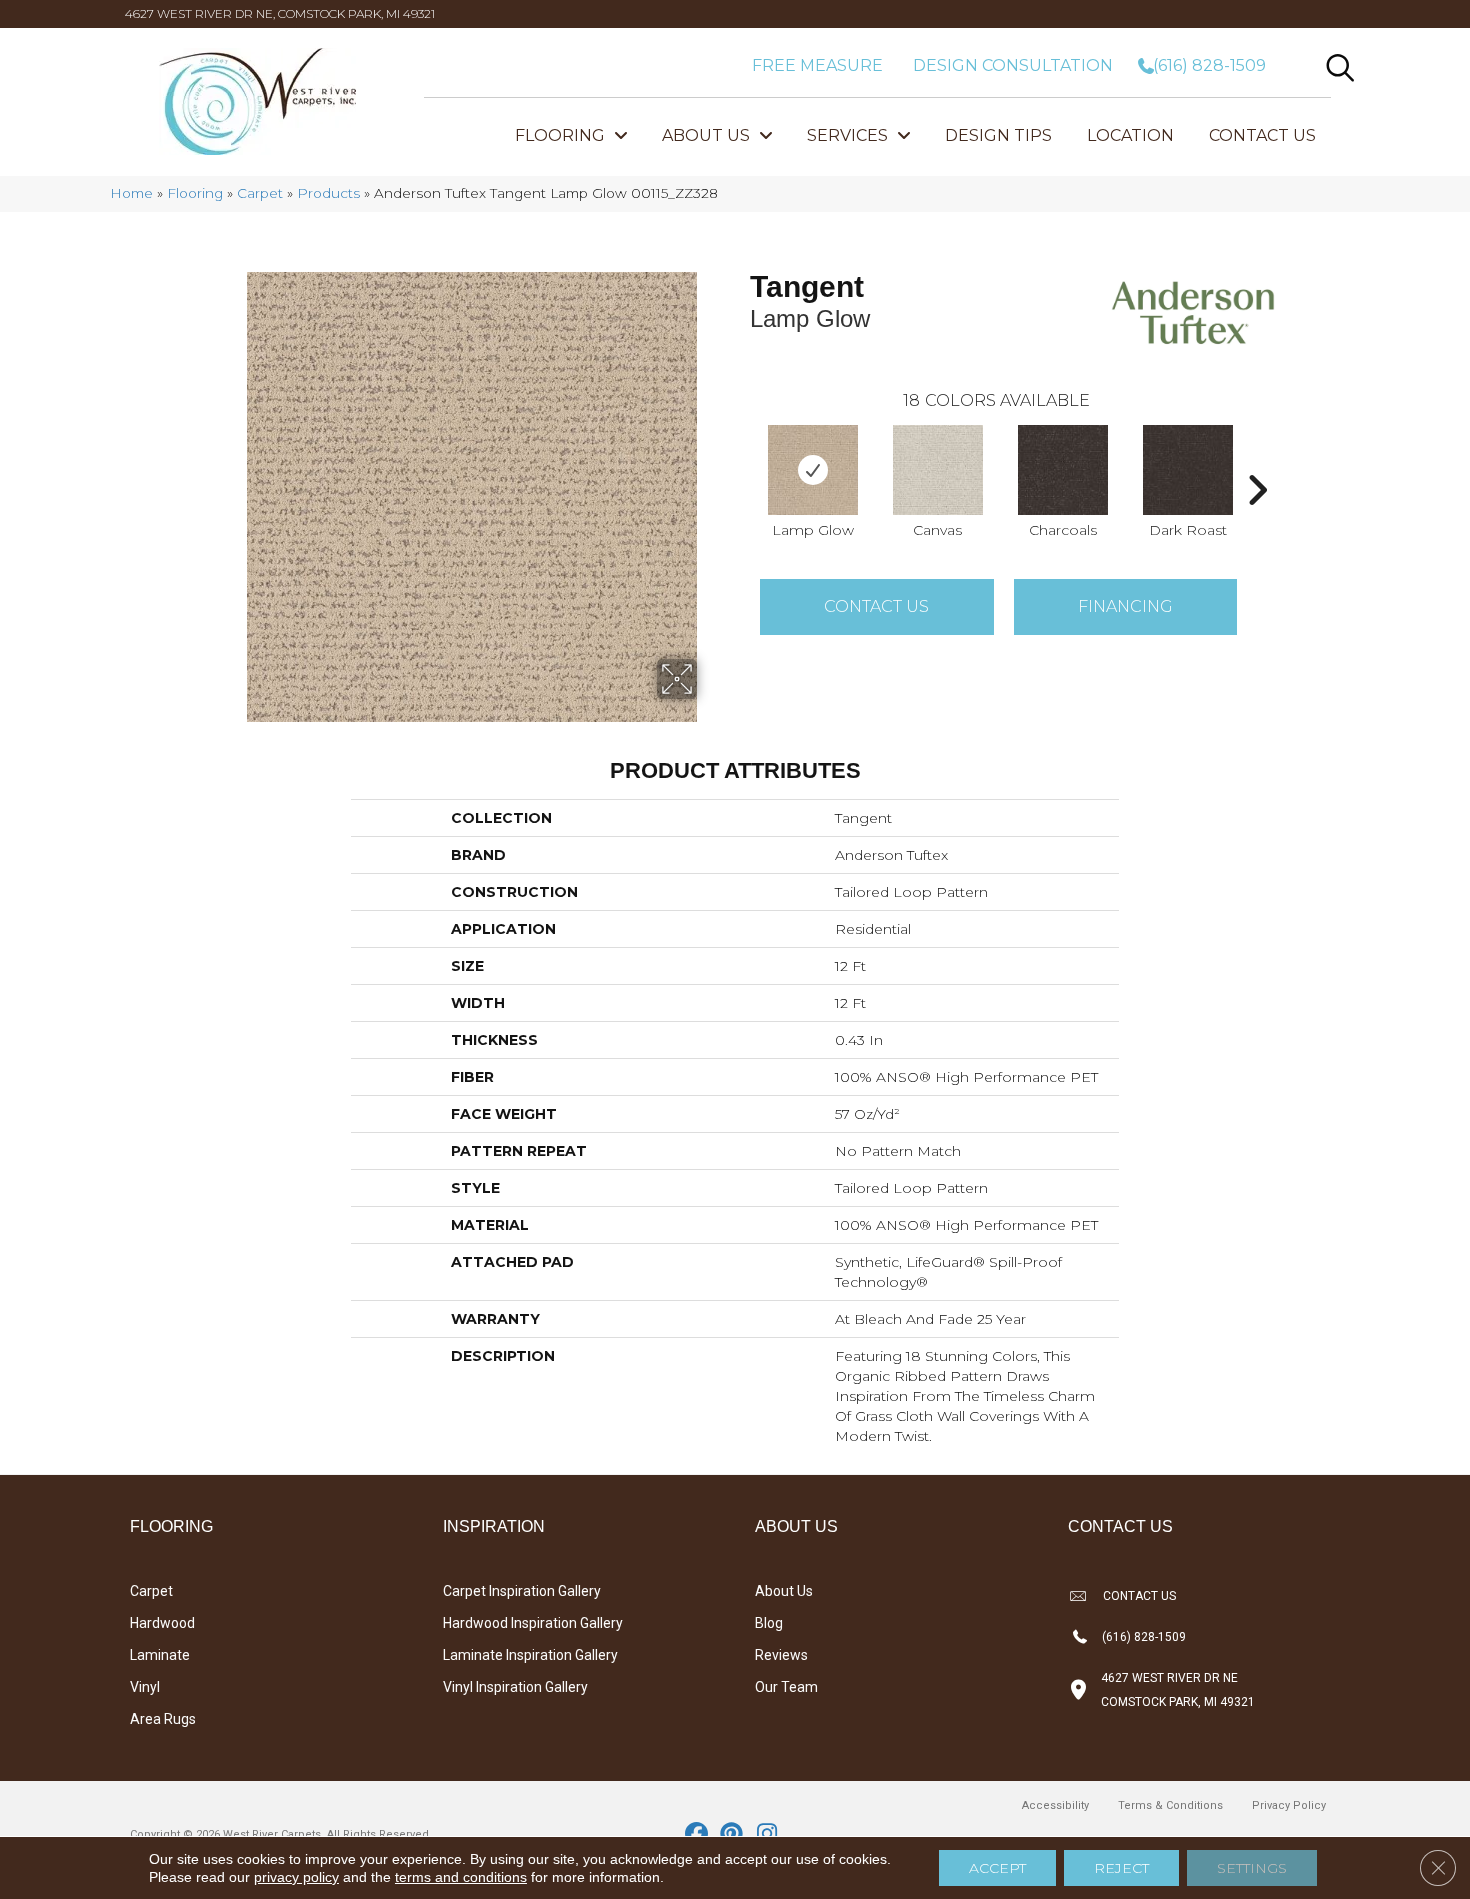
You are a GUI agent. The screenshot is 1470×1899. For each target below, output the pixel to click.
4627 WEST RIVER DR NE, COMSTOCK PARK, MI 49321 (280, 13)
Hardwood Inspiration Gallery (533, 1623)
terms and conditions (461, 1877)
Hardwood (162, 1623)
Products (328, 193)
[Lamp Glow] (813, 470)
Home (131, 193)
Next (1257, 460)
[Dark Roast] (1188, 470)
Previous (740, 460)
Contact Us (876, 606)
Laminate (160, 1655)
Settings (1252, 1868)
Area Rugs (163, 1719)
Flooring (195, 193)
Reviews (781, 1655)
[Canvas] (938, 470)
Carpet (260, 193)
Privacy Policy (1289, 1805)
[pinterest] (732, 1835)
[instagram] (767, 1835)
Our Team (786, 1687)
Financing (1125, 606)
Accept (997, 1868)
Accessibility (1055, 1805)
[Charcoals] (1063, 470)
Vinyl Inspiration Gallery (515, 1687)
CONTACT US (1139, 1596)
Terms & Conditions (1170, 1805)
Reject (1121, 1868)
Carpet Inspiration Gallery (522, 1591)
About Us (784, 1591)
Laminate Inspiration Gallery (530, 1655)
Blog (769, 1623)
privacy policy (296, 1877)
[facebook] (697, 1835)
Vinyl (145, 1687)
